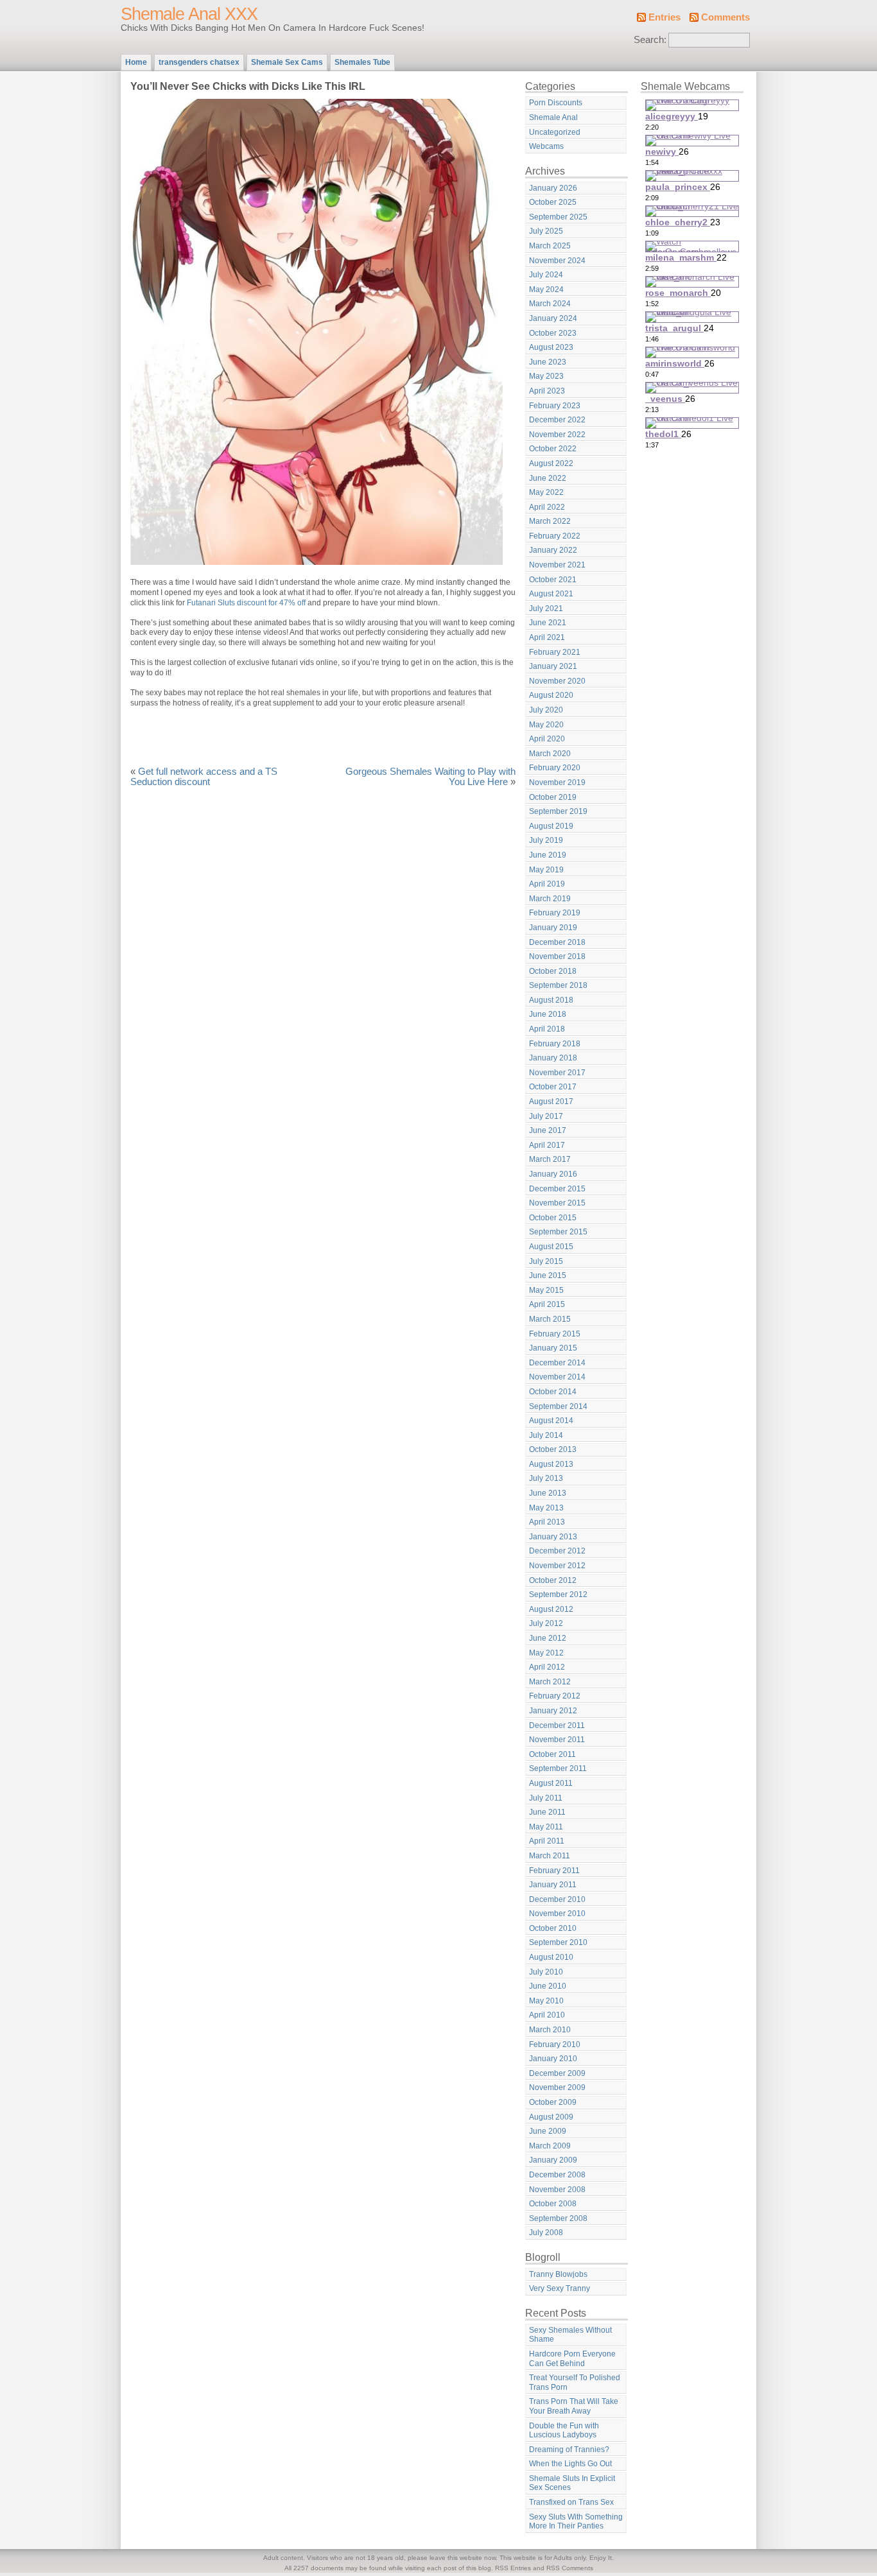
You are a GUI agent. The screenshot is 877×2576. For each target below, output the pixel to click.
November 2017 (557, 1073)
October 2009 (553, 2102)
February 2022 (555, 536)
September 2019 (558, 811)
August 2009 (551, 2117)
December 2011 (557, 1725)
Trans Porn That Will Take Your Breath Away (574, 2406)
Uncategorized (555, 132)
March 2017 (550, 1159)
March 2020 (550, 754)
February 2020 (555, 768)
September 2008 (558, 2218)
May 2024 (546, 290)
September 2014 (558, 1406)
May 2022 (546, 492)
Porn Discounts (556, 103)
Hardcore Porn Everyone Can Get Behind (572, 2359)
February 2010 (555, 2044)
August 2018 (551, 1000)
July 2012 (546, 1623)
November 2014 (557, 1377)
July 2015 (546, 1261)
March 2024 (550, 304)
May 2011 (546, 1827)
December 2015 (557, 1189)
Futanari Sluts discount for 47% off (246, 603)
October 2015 (553, 1218)
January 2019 (553, 928)
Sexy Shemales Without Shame (570, 2335)
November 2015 (557, 1203)
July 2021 (546, 609)
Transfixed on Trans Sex (571, 2502)
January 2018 (553, 1058)
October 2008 (553, 2204)
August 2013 (551, 1464)
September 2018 (558, 985)
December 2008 (557, 2175)
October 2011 (552, 1754)
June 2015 (548, 1275)
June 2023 (548, 362)
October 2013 (553, 1449)
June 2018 (548, 1014)
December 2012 (557, 1551)
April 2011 (547, 1841)
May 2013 (546, 1508)
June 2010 (548, 1986)
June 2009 (548, 2131)
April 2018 (547, 1029)
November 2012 (557, 1566)
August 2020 (551, 695)
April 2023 (547, 391)
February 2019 (555, 913)
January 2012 (553, 1711)
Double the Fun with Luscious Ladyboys (564, 2431)
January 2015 (553, 1348)
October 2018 (553, 971)
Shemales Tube (362, 62)
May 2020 (546, 725)
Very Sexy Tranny (560, 2288)
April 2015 (547, 1304)
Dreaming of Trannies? (569, 2450)
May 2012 (546, 1653)
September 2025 (558, 217)
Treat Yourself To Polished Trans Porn (575, 2382)
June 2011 (547, 1812)
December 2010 (557, 1899)
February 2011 (554, 1871)
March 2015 (550, 1319)
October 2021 (553, 580)
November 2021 (557, 565)
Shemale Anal (553, 117)
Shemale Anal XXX (189, 14)
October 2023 (553, 333)
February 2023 (555, 406)
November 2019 (557, 782)
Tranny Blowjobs (558, 2274)
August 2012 (551, 1609)
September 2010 (558, 1942)
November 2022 (557, 435)
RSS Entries (513, 2568)
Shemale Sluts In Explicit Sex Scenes (572, 2483)
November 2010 (557, 1914)
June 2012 (548, 1638)
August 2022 (551, 463)
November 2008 (557, 2190)
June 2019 (548, 855)
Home (136, 62)
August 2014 (551, 1421)
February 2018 (555, 1044)
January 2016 (553, 1174)
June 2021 (548, 623)
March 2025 (550, 246)
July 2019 (546, 840)
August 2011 (551, 1783)
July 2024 (546, 275)
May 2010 (546, 2001)
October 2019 (553, 797)
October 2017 (553, 1087)
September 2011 (558, 1768)
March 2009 (550, 2146)
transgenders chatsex (199, 62)
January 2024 (553, 318)
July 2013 (546, 1478)
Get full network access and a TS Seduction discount (204, 777)
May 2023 (546, 376)
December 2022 (557, 420)
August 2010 (551, 1957)
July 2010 (546, 1972)
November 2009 (557, 2088)
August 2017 (551, 1102)
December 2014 (557, 1363)
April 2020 (547, 739)
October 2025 (553, 202)
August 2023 (551, 347)
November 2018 (557, 956)
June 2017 (548, 1130)
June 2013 (548, 1493)
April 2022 (547, 507)
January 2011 (553, 1885)
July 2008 (546, 2233)
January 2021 (553, 666)
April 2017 (547, 1145)
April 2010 (547, 2015)
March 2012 (550, 1682)
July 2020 (546, 710)
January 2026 (553, 188)
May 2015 (546, 1290)
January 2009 (553, 2160)
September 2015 (558, 1232)
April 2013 (547, 1522)
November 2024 (557, 261)
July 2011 (546, 1798)
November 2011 (557, 1740)
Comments (725, 17)
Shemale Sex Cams (287, 62)
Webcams (546, 146)
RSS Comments (570, 2568)
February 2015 (555, 1334)
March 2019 (550, 899)
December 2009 (557, 2073)
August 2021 (551, 594)
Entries (664, 17)
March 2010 (550, 2030)
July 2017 (546, 1116)
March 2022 (550, 521)
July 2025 (546, 231)
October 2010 (553, 1928)
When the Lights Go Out (570, 2464)
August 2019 (551, 826)
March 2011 (550, 1856)
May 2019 (546, 870)
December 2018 (557, 942)
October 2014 (553, 1392)
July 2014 (546, 1435)
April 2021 (547, 637)
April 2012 (547, 1667)
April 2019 (547, 884)
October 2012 (553, 1580)
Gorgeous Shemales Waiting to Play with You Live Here (430, 777)
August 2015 (551, 1247)
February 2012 (555, 1696)
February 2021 (555, 652)
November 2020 (557, 681)
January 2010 (553, 2059)
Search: (650, 40)
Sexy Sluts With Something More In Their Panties (576, 2522)
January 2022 (553, 550)
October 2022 (553, 449)
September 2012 (558, 1595)
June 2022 (548, 478)
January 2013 (553, 1537)
